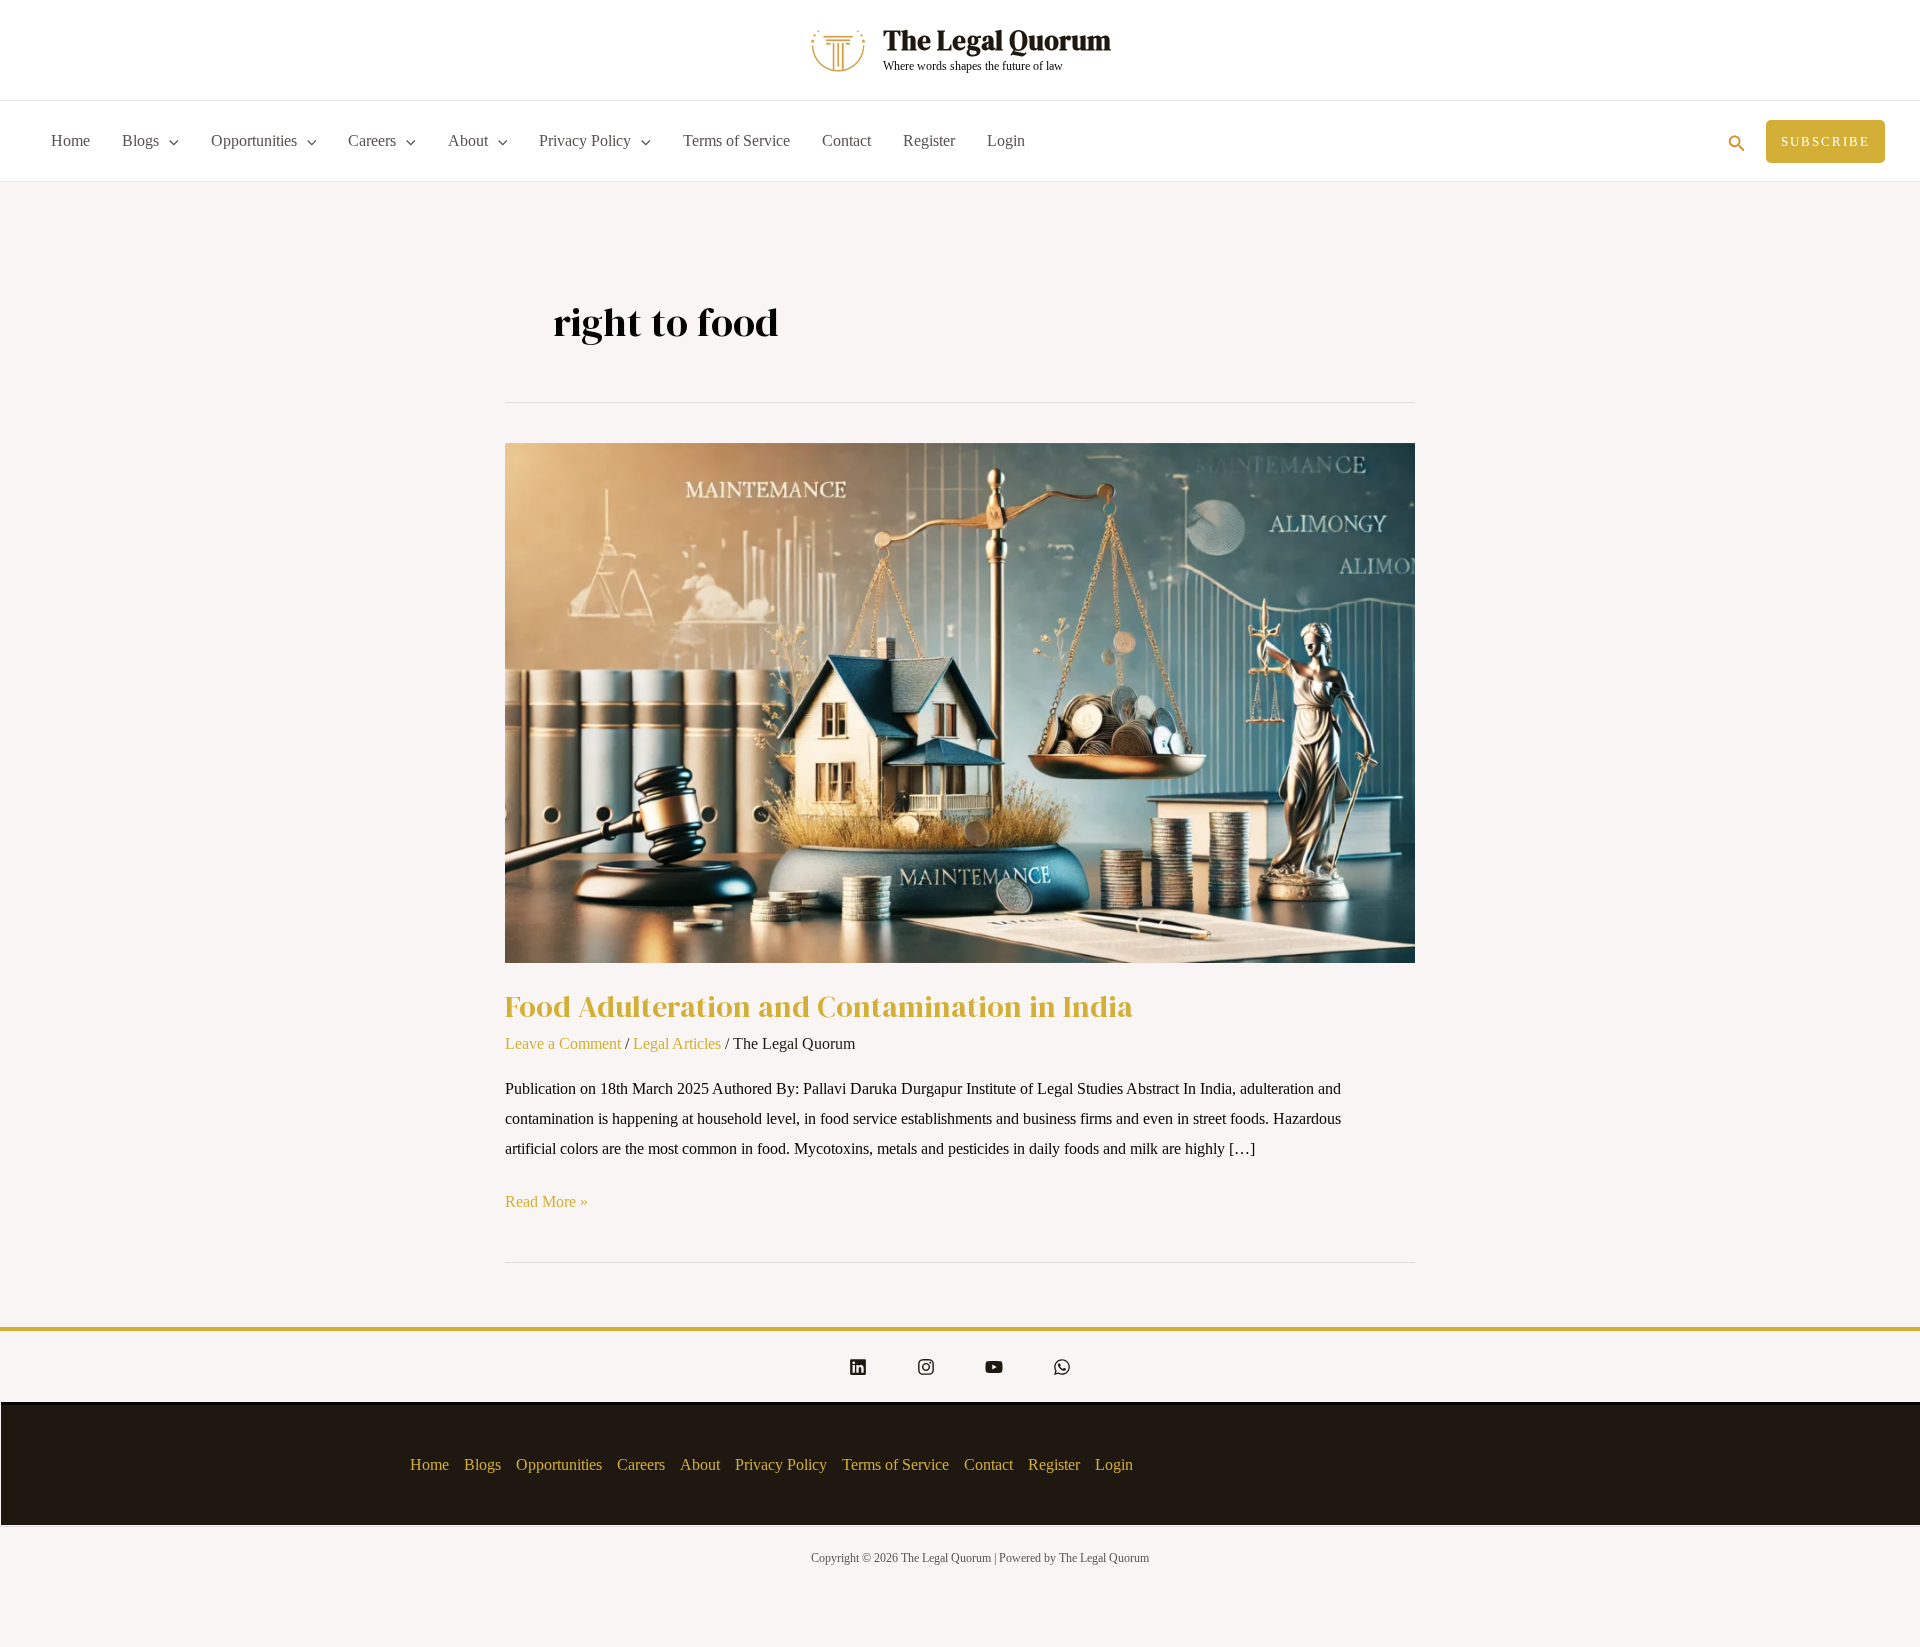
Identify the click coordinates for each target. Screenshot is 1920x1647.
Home (70, 140)
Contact (846, 140)
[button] (1737, 141)
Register (929, 140)
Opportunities (254, 140)
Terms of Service (736, 140)
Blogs (140, 140)
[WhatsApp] (1062, 1367)
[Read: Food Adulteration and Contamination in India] (960, 701)
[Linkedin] (858, 1367)
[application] (169, 141)
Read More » (546, 1198)
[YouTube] (994, 1367)
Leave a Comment (563, 1043)
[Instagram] (926, 1367)
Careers (372, 140)
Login (1006, 140)
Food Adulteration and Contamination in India (819, 1006)
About (468, 140)
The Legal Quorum (997, 40)
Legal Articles (677, 1043)
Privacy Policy (585, 140)
